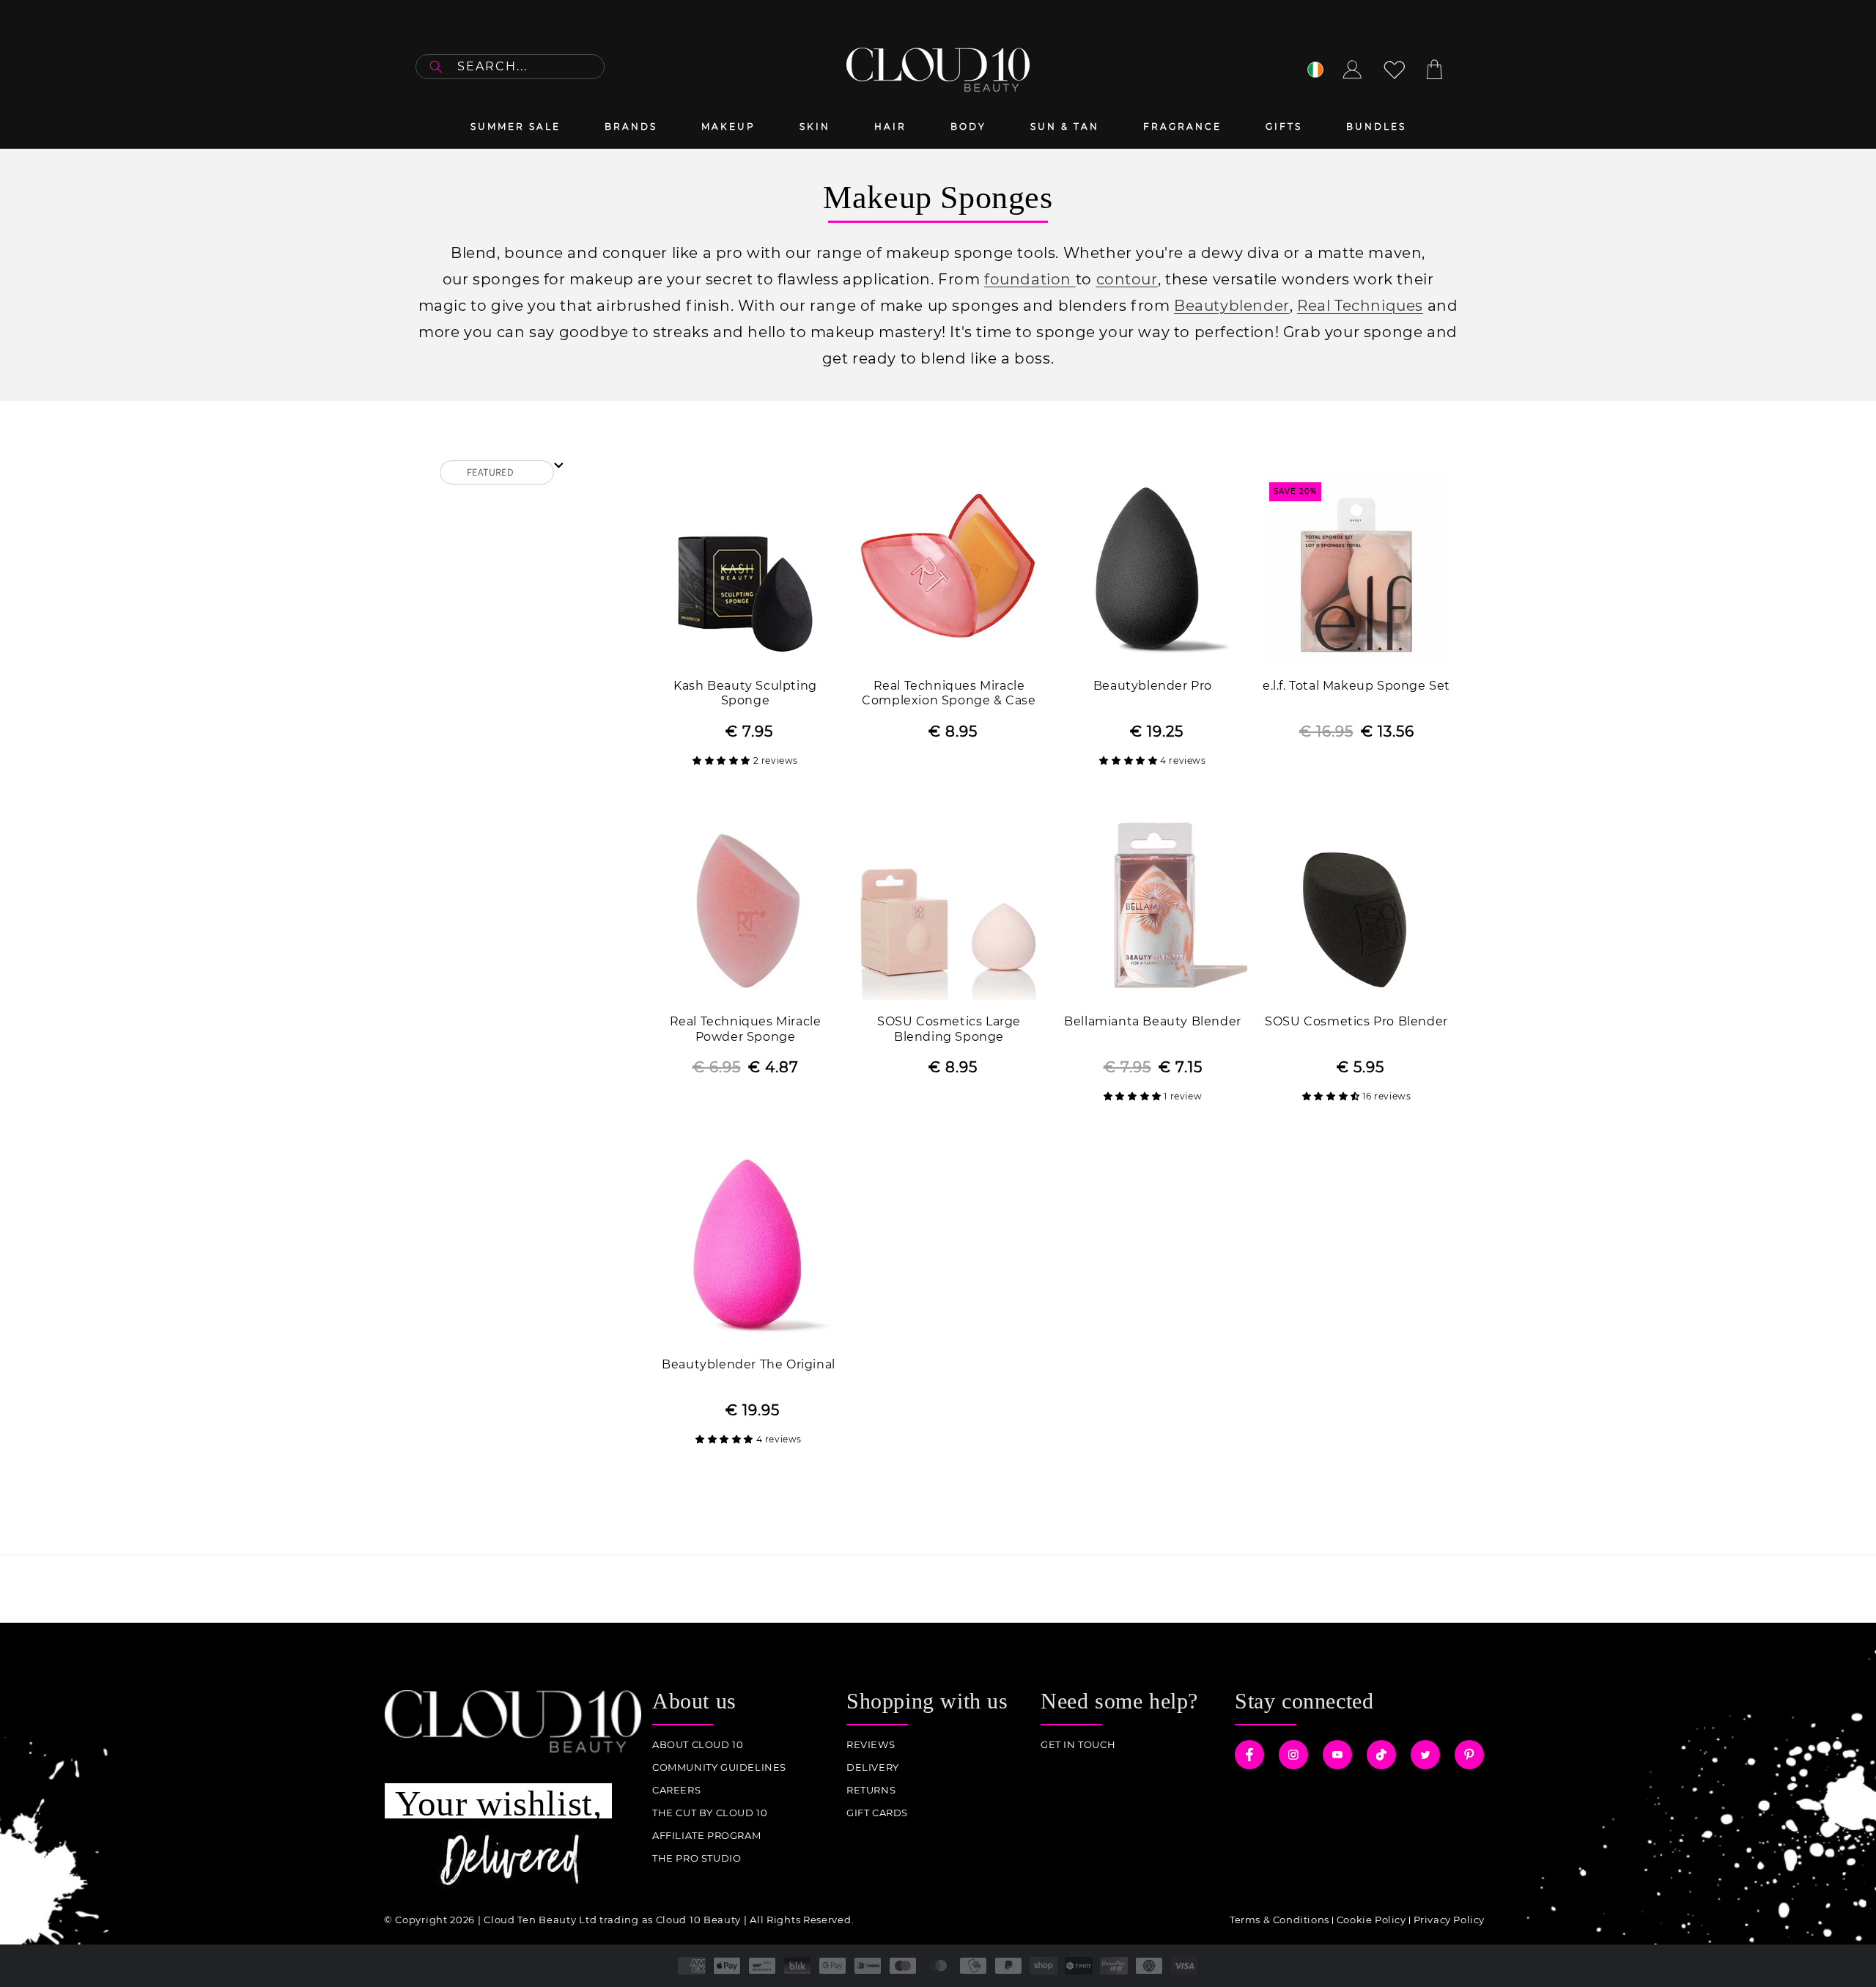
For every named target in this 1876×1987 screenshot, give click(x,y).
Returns (871, 1790)
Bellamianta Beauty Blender (1153, 1021)
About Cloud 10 (698, 1745)
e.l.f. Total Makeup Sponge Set (1356, 686)
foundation (1030, 279)
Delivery (873, 1767)
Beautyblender (1232, 306)
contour (1127, 279)
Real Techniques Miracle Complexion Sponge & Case (949, 693)
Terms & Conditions (1279, 1920)
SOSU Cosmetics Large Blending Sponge (949, 1029)
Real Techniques (1360, 306)
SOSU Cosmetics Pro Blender (1356, 1021)
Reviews (871, 1745)
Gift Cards (877, 1813)
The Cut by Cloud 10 (710, 1813)
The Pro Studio (697, 1858)
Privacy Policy (1449, 1920)
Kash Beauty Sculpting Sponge (745, 693)
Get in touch (1078, 1745)
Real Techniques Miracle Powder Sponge (746, 1029)
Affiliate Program (706, 1836)
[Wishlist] (1395, 70)
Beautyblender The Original (749, 1364)
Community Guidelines (719, 1767)
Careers (676, 1790)
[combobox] (510, 67)
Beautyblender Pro (1153, 686)
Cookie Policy (1371, 1920)
